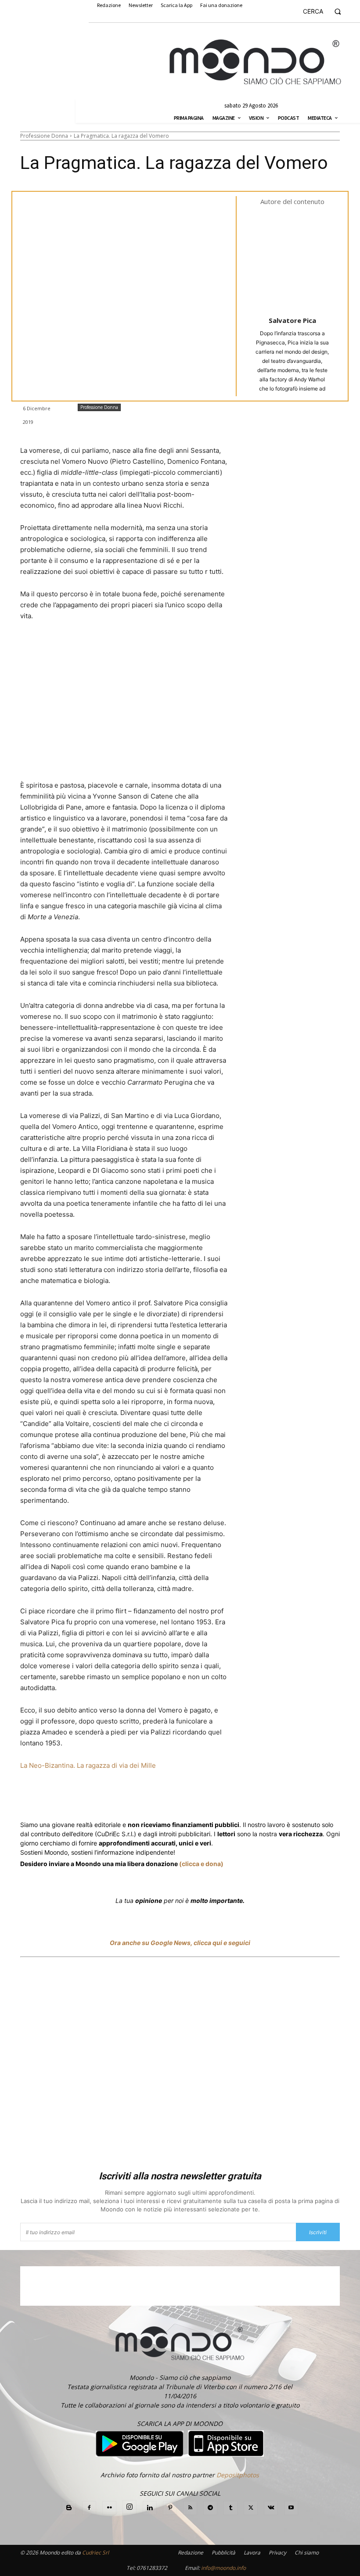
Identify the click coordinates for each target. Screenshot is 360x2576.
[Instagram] (130, 2507)
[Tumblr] (236, 1798)
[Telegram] (196, 1798)
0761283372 (152, 2568)
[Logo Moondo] (256, 62)
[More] (257, 1798)
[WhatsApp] (155, 1798)
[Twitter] (104, 1798)
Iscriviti (318, 2232)
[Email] (216, 1798)
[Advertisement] (180, 2065)
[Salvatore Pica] (299, 260)
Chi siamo (307, 2553)
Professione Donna (44, 136)
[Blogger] (69, 2508)
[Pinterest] (170, 2508)
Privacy (277, 2553)
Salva (135, 1799)
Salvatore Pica (292, 320)
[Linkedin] (176, 1798)
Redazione (191, 2553)
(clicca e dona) (201, 1864)
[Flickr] (109, 2508)
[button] (326, 11)
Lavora (252, 2553)
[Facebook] (83, 1798)
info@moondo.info (223, 2568)
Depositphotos (238, 2475)
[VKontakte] (271, 2508)
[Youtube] (291, 2508)
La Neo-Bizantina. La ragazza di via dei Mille (88, 1765)
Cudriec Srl (95, 2553)
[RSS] (190, 2508)
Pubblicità (223, 2553)
